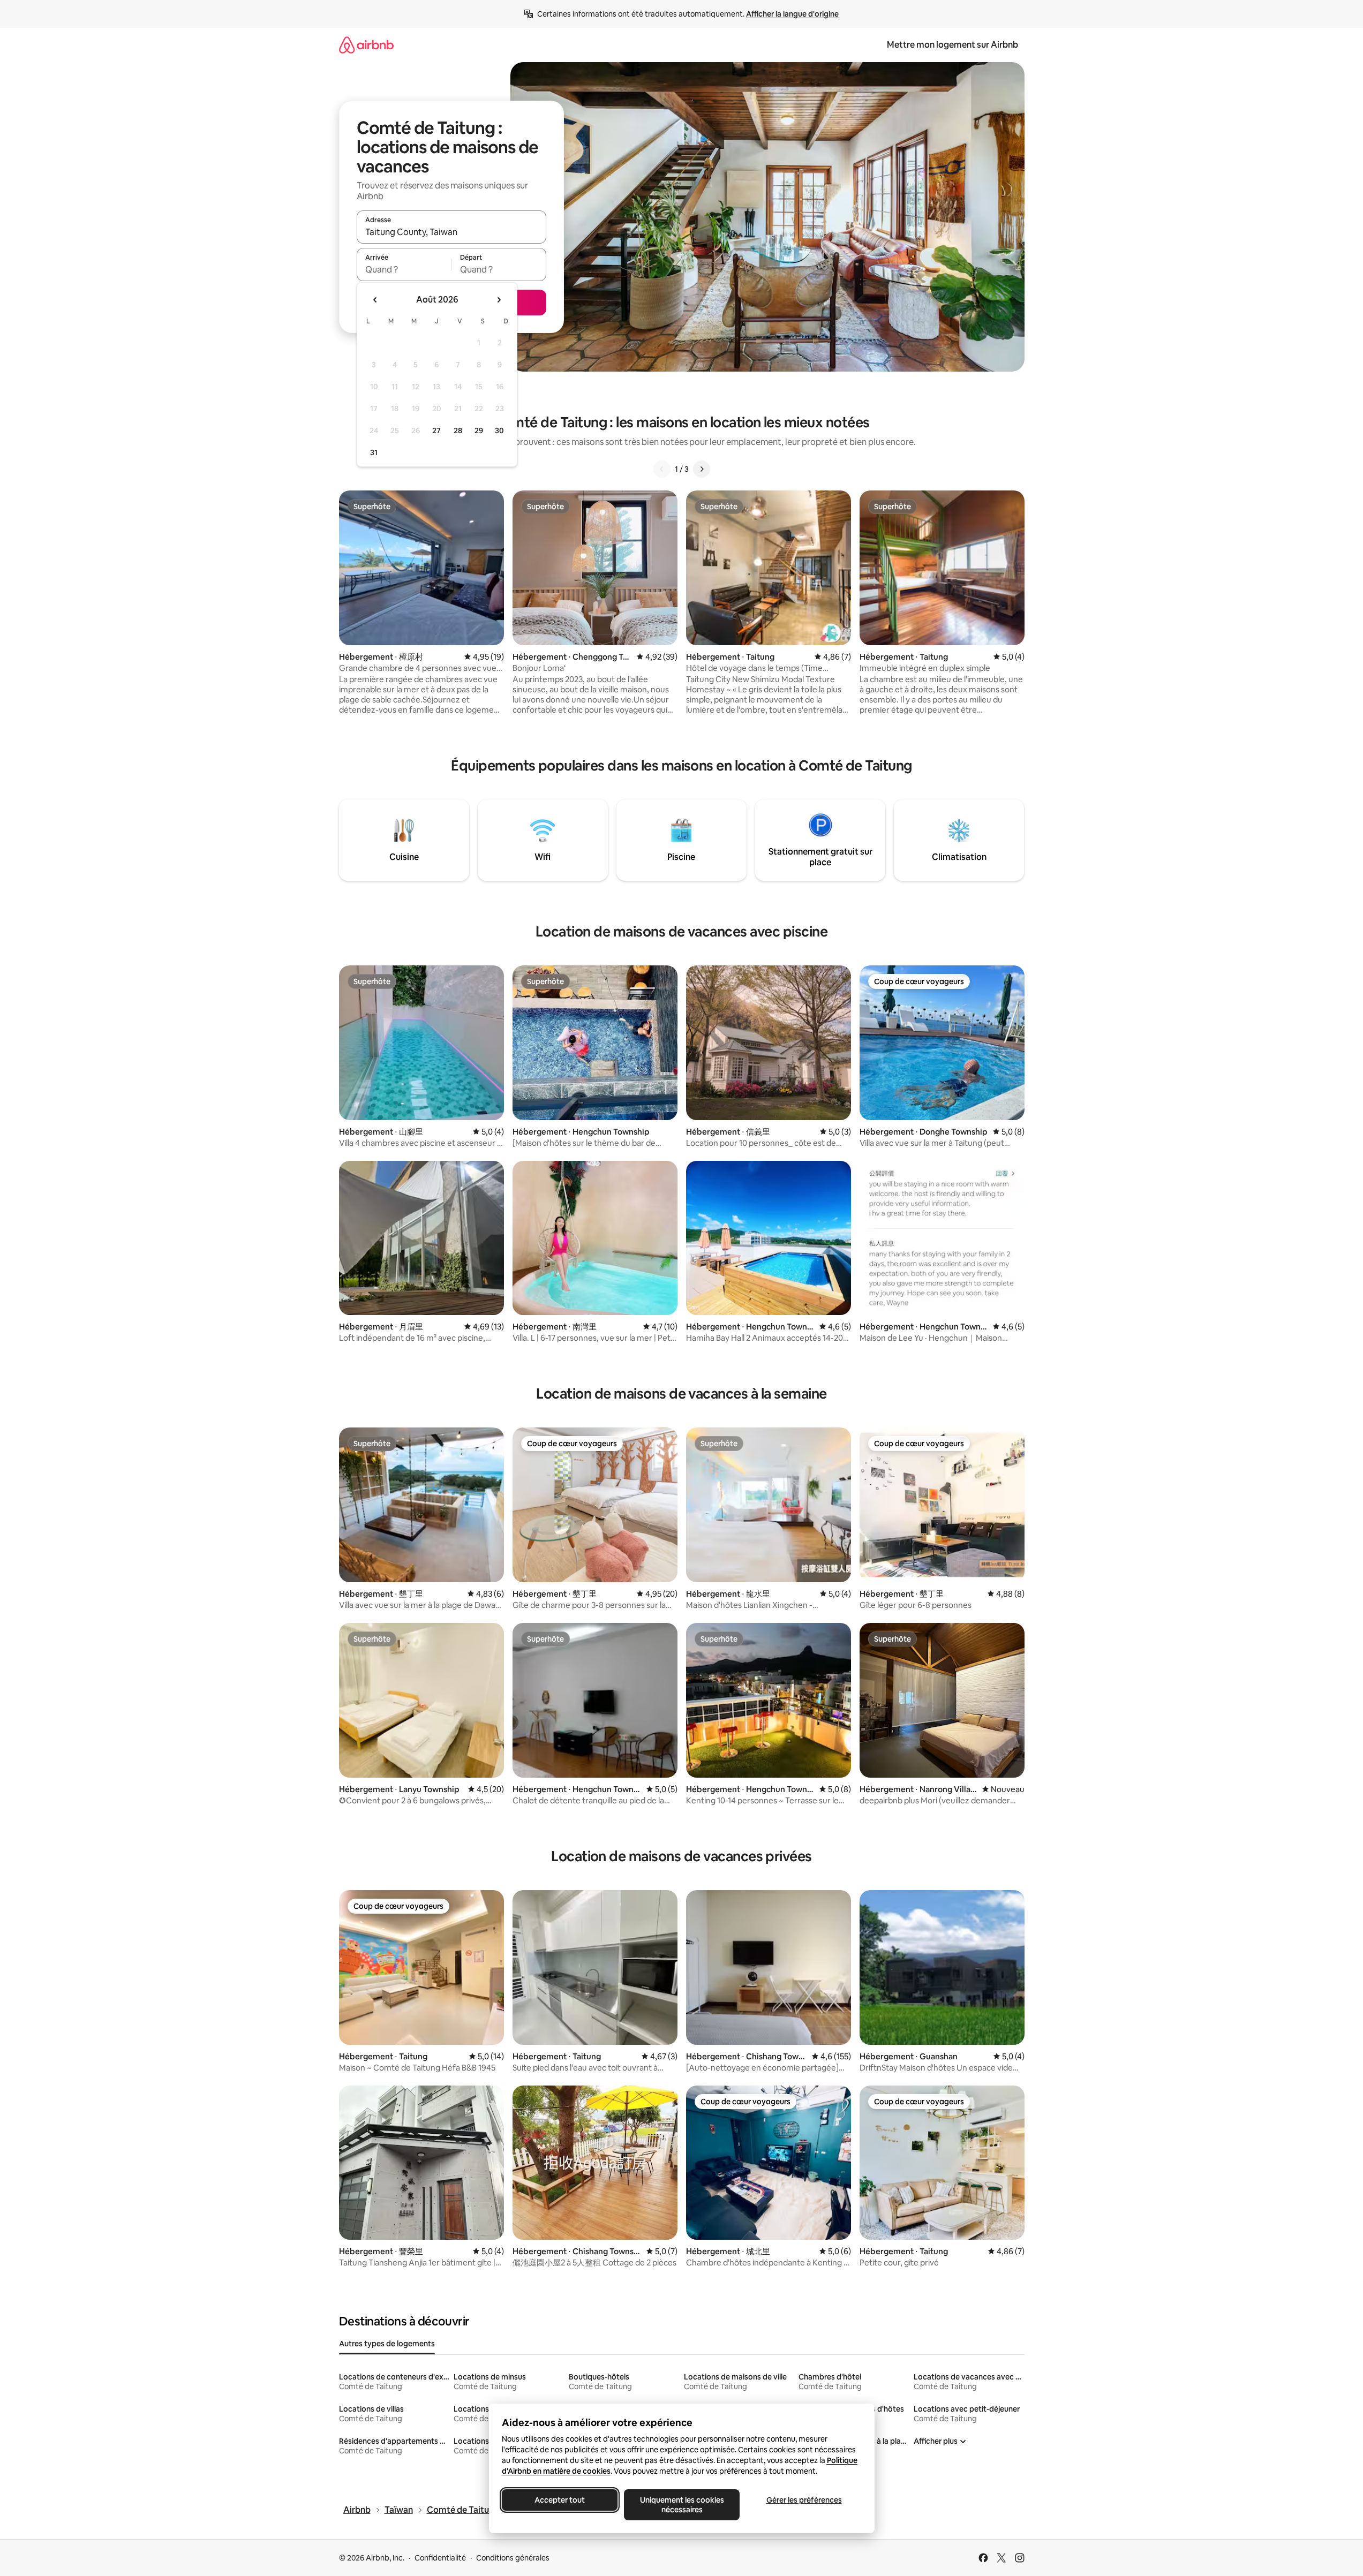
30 (499, 430)
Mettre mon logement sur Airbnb (952, 45)
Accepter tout (560, 2500)
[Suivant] (702, 469)
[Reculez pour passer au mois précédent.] (375, 300)
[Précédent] (662, 469)
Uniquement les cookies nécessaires (681, 2505)
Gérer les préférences (804, 2500)
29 (479, 430)
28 (458, 430)
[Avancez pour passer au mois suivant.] (499, 300)
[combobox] (451, 232)
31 (374, 452)
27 (436, 430)
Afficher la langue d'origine (792, 14)
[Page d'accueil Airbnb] (366, 45)
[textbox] (404, 269)
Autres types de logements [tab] (387, 2344)
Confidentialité (440, 2558)
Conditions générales (513, 2558)
